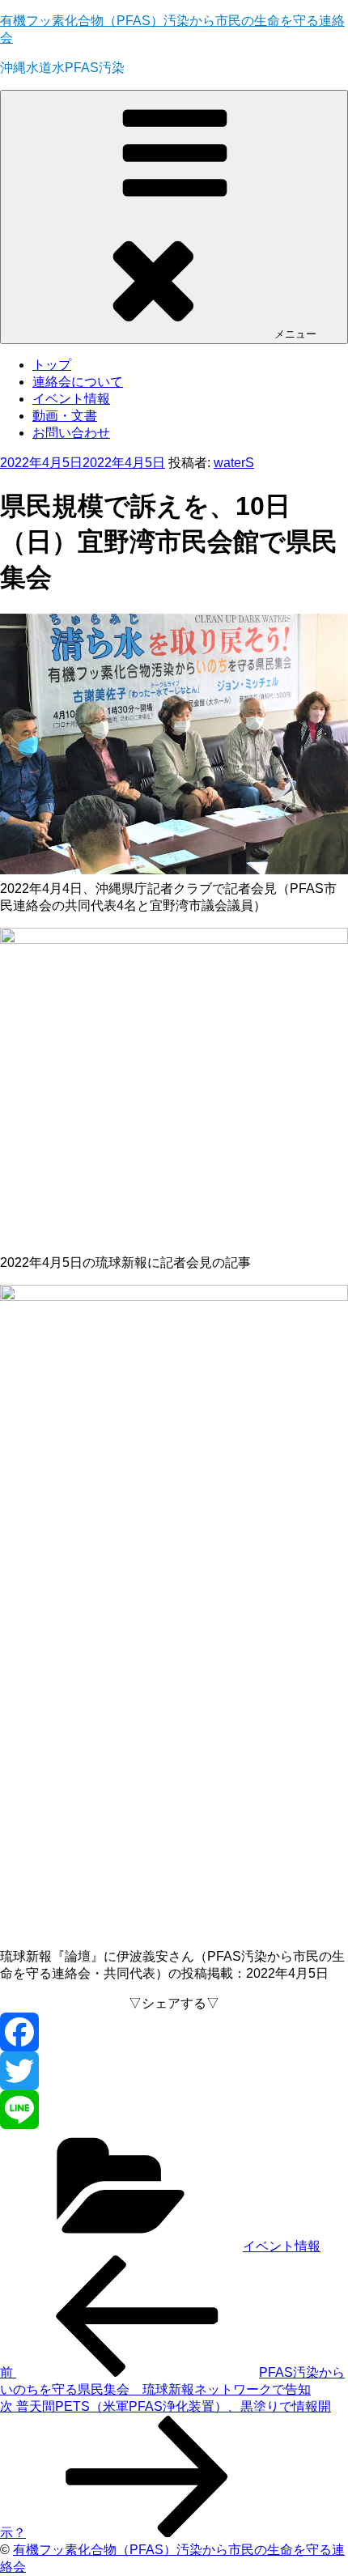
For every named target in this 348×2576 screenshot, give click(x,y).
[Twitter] (174, 2071)
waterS (234, 463)
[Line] (174, 2110)
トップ (52, 365)
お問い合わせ (71, 433)
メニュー (295, 334)
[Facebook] (174, 2032)
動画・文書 (65, 416)
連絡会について (78, 382)
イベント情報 (71, 399)
